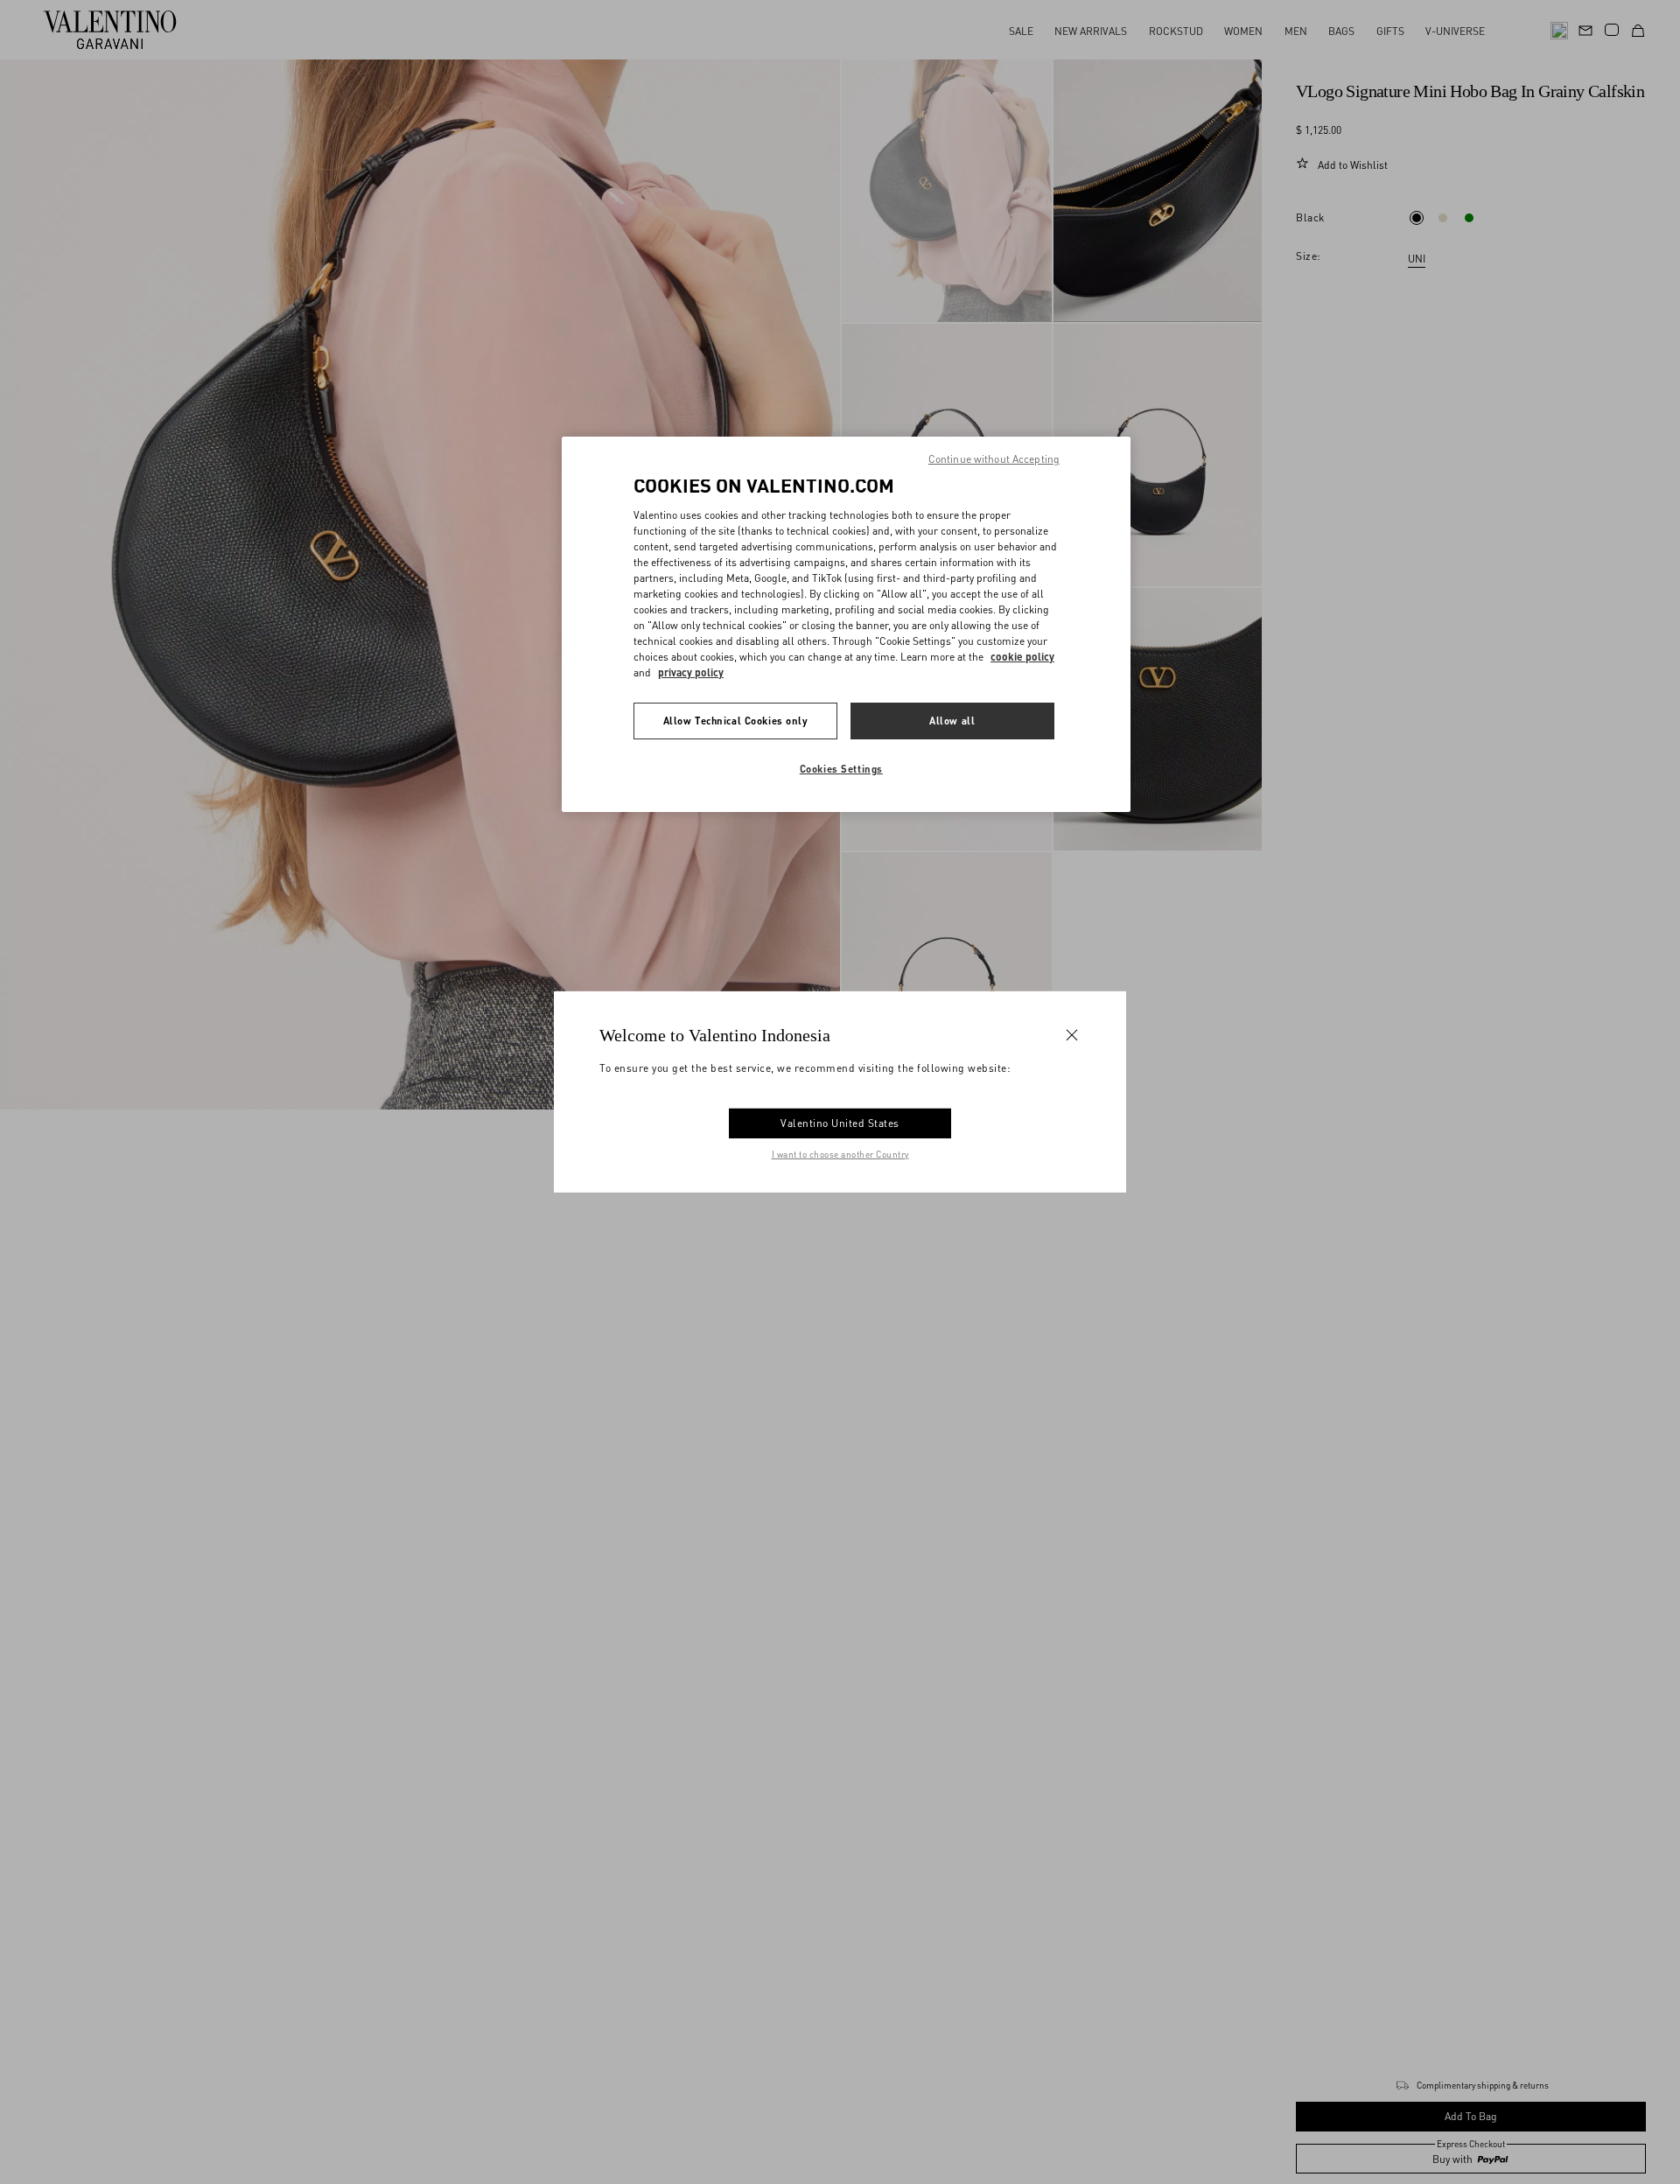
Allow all (952, 721)
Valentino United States (840, 1123)
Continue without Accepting (994, 459)
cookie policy (1022, 657)
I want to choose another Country (840, 1154)
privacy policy (691, 672)
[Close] (1072, 1035)
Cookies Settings (841, 769)
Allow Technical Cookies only (736, 721)
